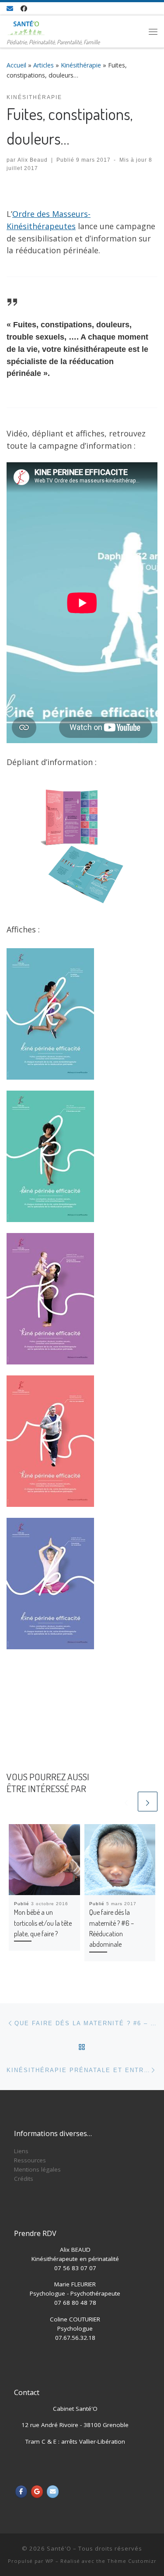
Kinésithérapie (81, 65)
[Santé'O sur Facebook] (21, 2492)
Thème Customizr (132, 2561)
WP (50, 2561)
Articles (44, 65)
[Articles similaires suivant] (148, 1802)
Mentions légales (37, 2169)
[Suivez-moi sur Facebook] (24, 9)
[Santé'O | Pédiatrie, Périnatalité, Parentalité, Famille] (26, 26)
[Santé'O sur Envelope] (53, 2492)
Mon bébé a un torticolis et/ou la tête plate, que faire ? (43, 1923)
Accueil (16, 65)
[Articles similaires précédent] (126, 1802)
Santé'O (59, 2548)
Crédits (24, 2179)
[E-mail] (10, 9)
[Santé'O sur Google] (37, 2492)
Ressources (30, 2160)
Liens (21, 2151)
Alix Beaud (33, 160)
